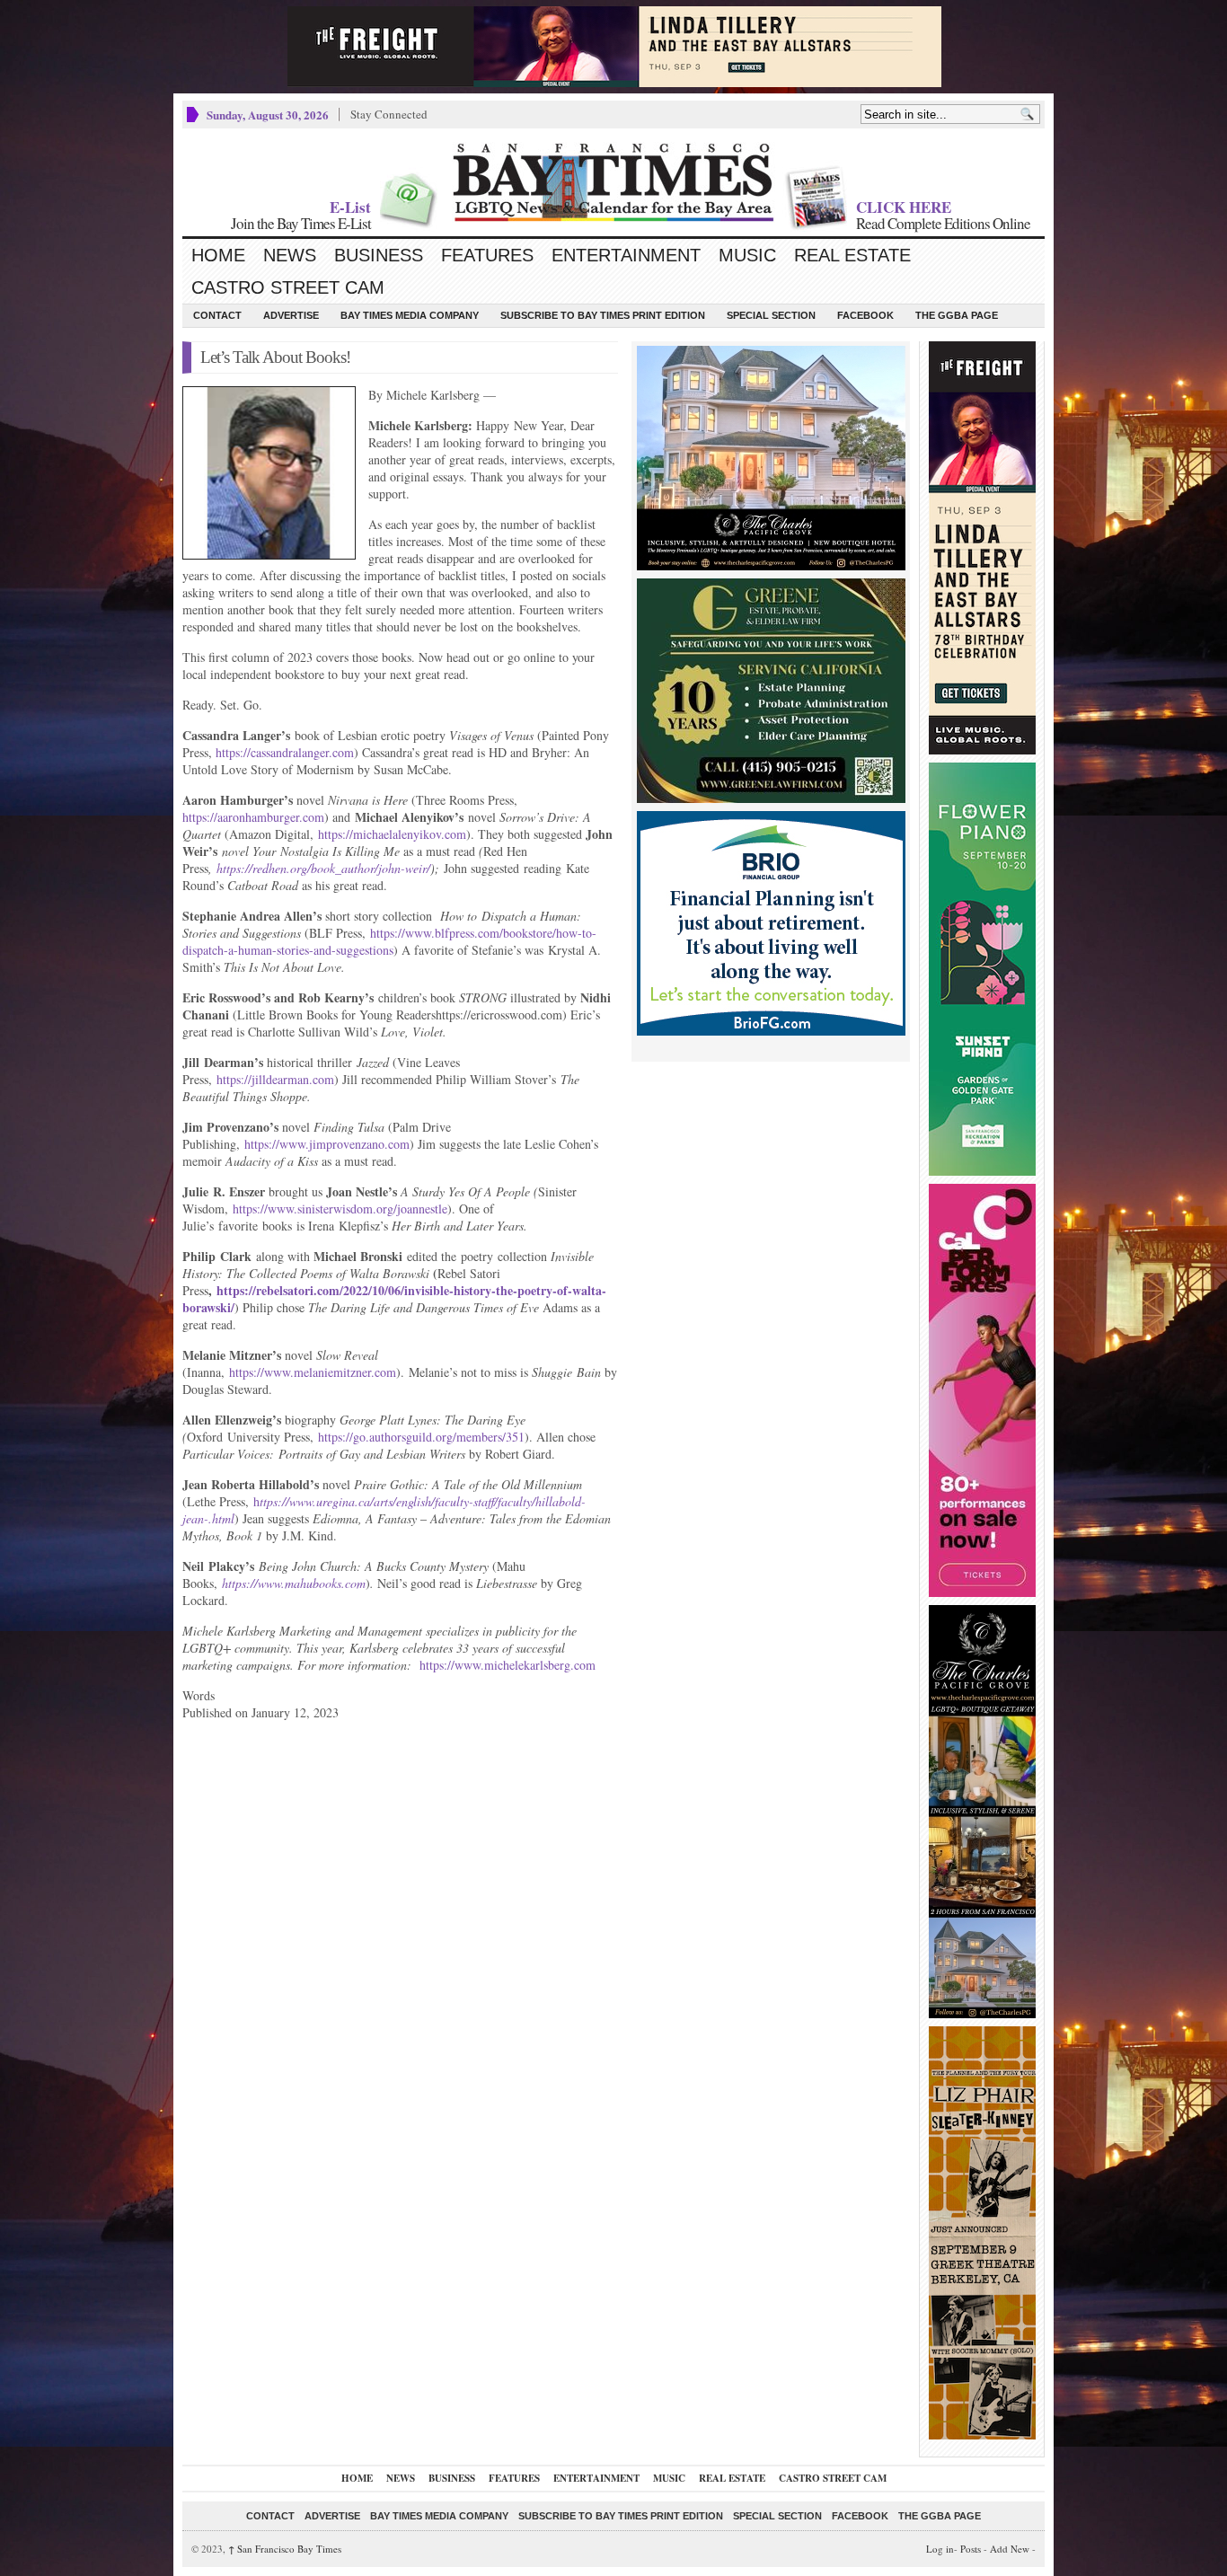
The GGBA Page (957, 315)
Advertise (291, 315)
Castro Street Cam (288, 287)
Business (379, 255)
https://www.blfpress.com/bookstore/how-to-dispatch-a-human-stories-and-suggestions (389, 941)
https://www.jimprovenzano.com (327, 1144)
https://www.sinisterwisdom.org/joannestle (340, 1209)
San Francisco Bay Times (285, 2549)
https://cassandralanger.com (285, 752)
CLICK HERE (904, 207)
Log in (940, 2549)
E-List (350, 207)
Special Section (771, 315)
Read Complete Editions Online (943, 223)
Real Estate (852, 255)
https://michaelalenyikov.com (392, 834)
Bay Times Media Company (410, 315)
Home (218, 255)
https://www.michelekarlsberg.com (508, 1665)
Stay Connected (389, 114)
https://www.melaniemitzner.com (313, 1372)
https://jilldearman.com (275, 1079)
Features (487, 255)
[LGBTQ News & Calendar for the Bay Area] (613, 182)
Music (747, 255)
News (290, 255)
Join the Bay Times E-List (301, 223)
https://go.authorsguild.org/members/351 (421, 1437)
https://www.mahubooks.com (294, 1583)
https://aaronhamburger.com (253, 817)
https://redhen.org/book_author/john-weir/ (323, 868)
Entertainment (626, 255)
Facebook (865, 315)
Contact (217, 315)
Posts (971, 2549)
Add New (1010, 2549)
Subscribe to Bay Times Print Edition (603, 315)
